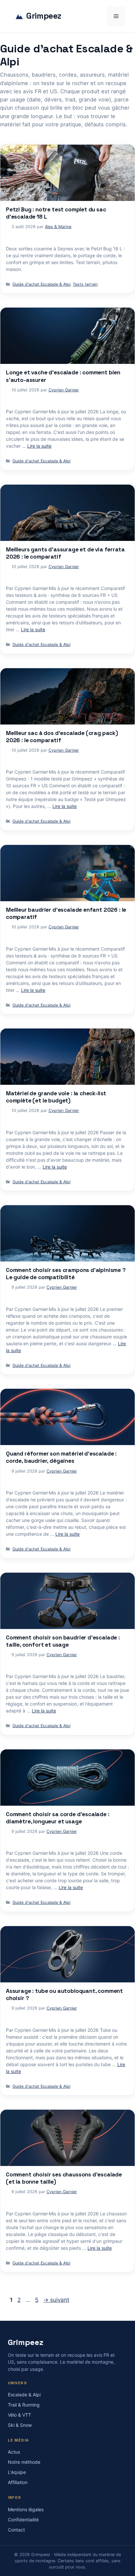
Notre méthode (24, 2462)
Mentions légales (26, 2509)
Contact (16, 2530)
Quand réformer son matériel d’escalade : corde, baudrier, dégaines (61, 1457)
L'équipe (17, 2472)
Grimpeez (44, 16)
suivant (56, 2300)
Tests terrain (85, 284)
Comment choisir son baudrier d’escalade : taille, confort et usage (63, 1641)
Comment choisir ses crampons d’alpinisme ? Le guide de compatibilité (66, 1274)
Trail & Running (24, 2405)
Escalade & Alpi (24, 2395)
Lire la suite (39, 446)
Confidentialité (23, 2520)
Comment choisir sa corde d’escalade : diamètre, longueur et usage (58, 1818)
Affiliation (18, 2482)
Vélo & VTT (19, 2415)
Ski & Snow (20, 2425)
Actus (14, 2452)
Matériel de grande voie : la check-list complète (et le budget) (56, 1097)
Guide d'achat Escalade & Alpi (41, 284)
